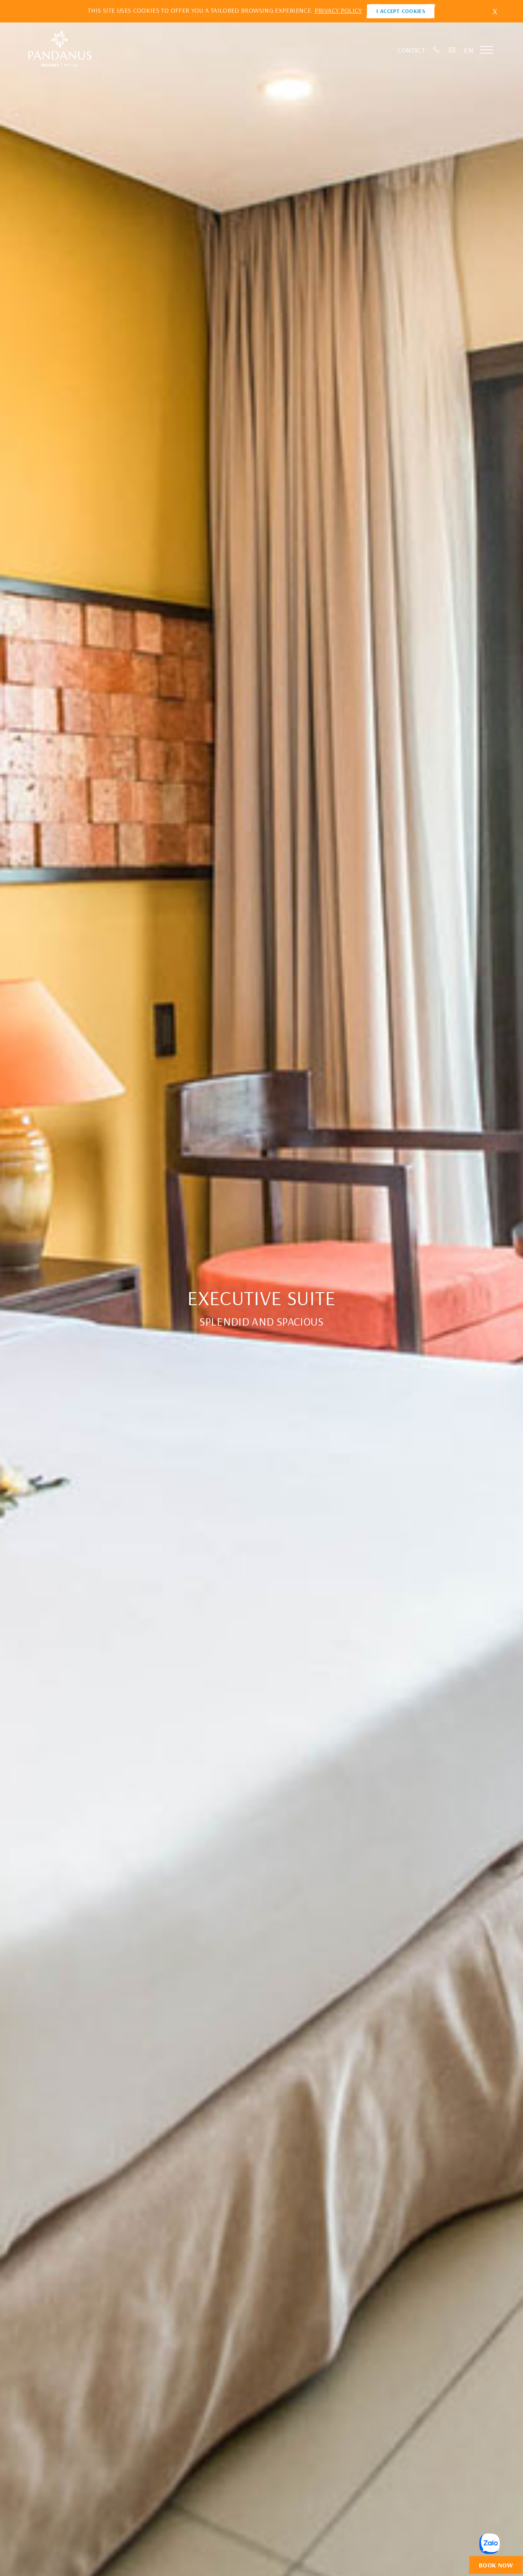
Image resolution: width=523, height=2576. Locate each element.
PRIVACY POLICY (338, 10)
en (469, 50)
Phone (437, 50)
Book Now (496, 2565)
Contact (411, 50)
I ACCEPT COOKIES (401, 11)
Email (452, 50)
